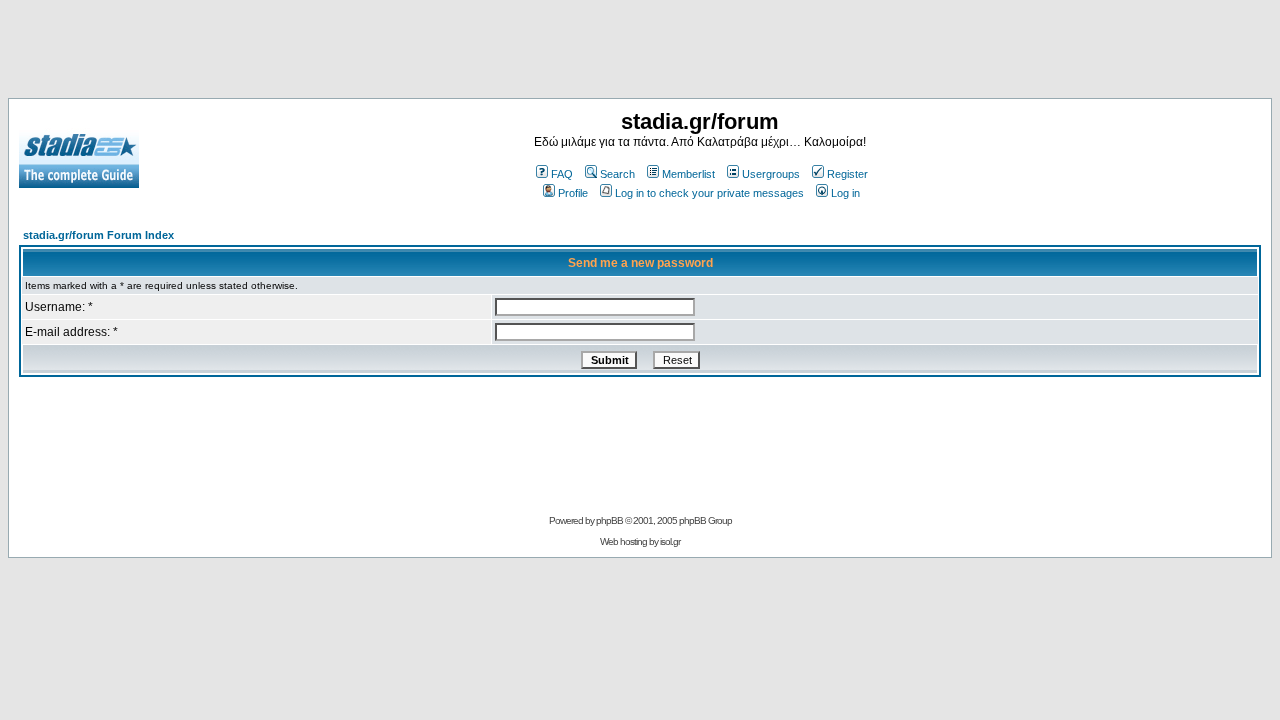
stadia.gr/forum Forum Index (98, 235)
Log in (845, 193)
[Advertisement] (640, 53)
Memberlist (688, 174)
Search (617, 174)
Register (847, 174)
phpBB (609, 520)
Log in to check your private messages (709, 193)
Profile (573, 193)
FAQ (562, 174)
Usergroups (771, 174)
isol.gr (670, 541)
